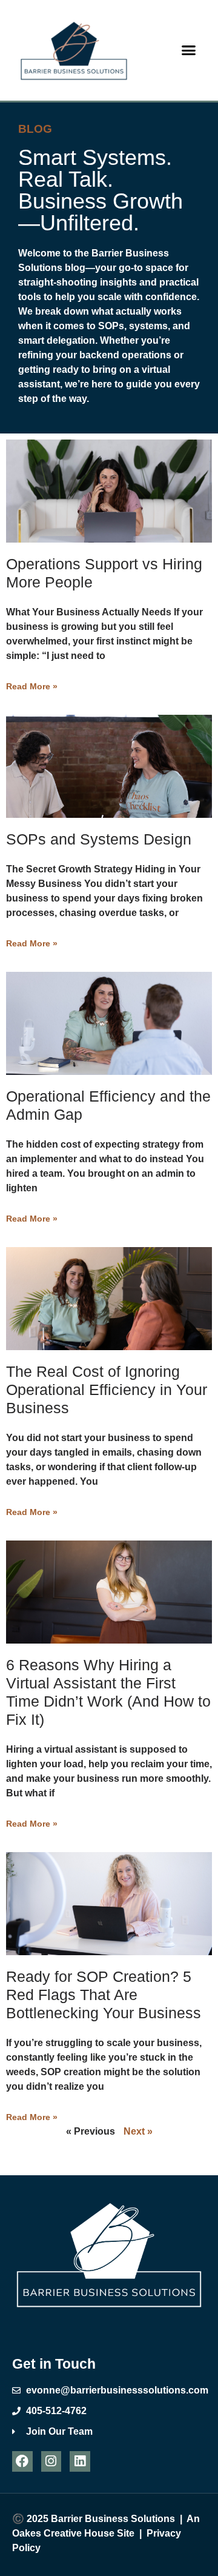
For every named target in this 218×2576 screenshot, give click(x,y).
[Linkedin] (80, 2461)
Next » (138, 2131)
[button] (189, 50)
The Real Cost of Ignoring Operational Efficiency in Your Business (107, 1390)
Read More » (32, 686)
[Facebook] (22, 2461)
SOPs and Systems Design (99, 839)
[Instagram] (51, 2461)
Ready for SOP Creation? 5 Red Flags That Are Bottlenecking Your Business (104, 1995)
